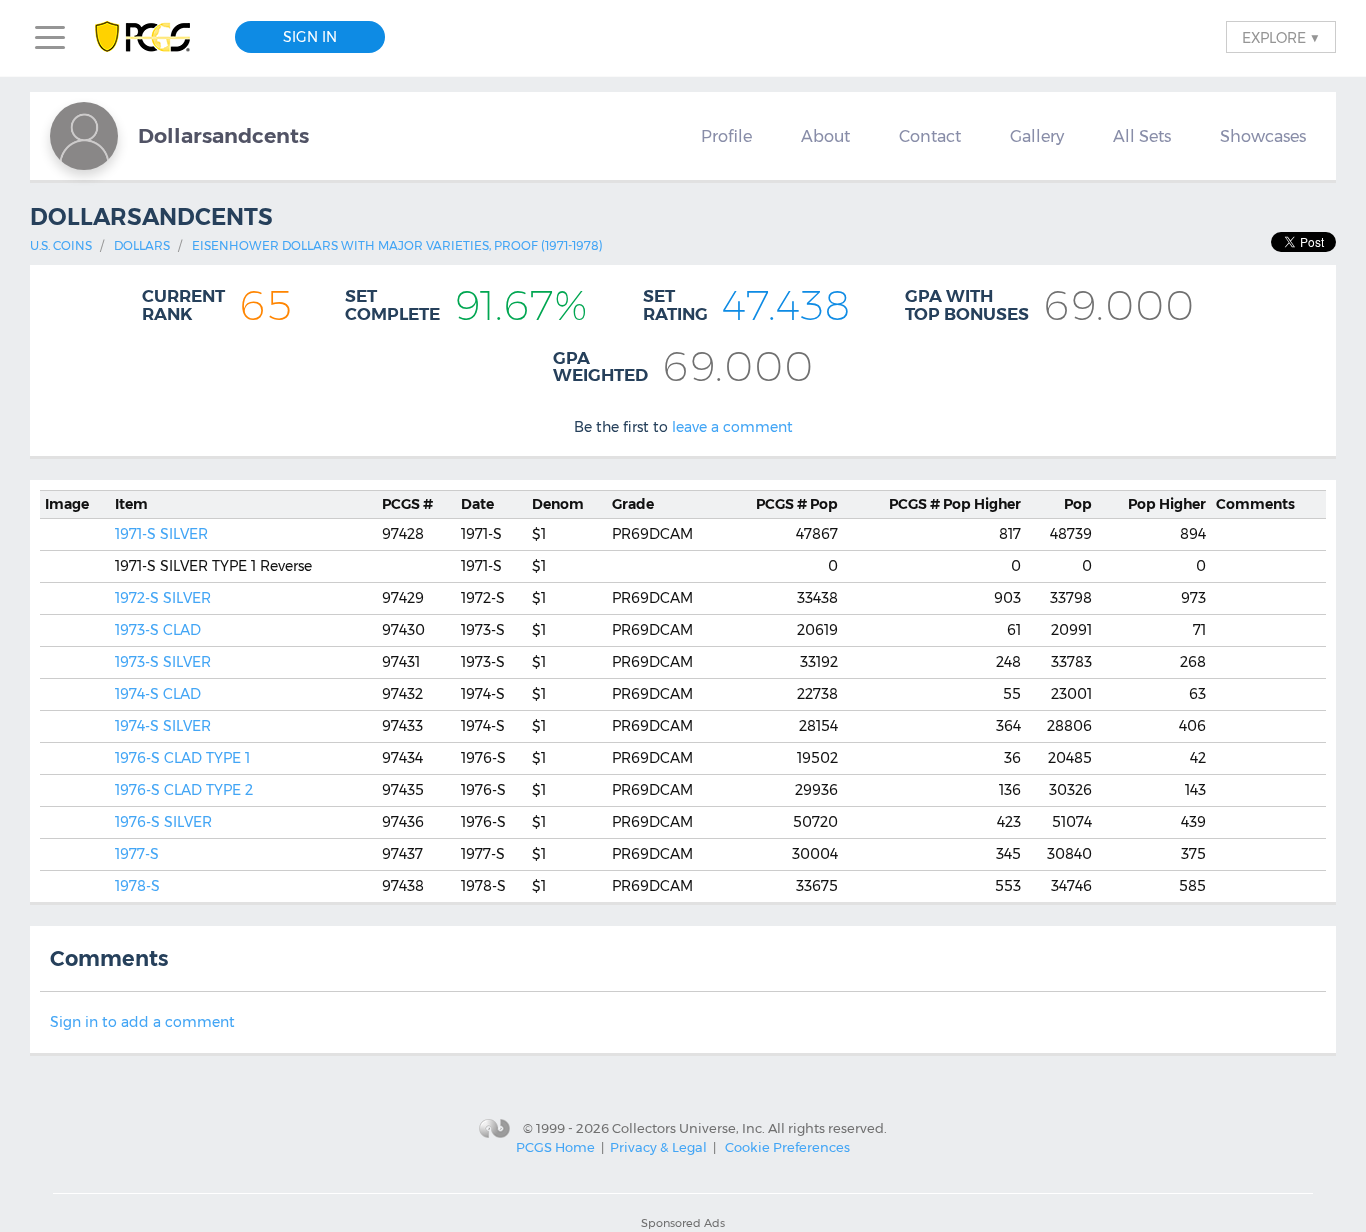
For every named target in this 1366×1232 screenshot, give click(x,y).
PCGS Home (555, 1147)
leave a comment (732, 427)
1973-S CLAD (158, 630)
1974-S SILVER (163, 726)
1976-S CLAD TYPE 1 (182, 758)
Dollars (142, 245)
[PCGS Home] (152, 37)
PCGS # (407, 504)
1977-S (137, 854)
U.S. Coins (61, 245)
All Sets (1142, 136)
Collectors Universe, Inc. (688, 1127)
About (825, 136)
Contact (930, 136)
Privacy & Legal (658, 1147)
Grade (633, 504)
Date (477, 504)
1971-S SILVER (161, 534)
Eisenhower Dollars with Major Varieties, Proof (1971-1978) (397, 245)
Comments (1255, 504)
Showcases (1263, 136)
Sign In (310, 37)
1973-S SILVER (163, 662)
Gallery (1037, 136)
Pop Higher (955, 504)
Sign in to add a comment (142, 1022)
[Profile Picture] (84, 136)
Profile (726, 136)
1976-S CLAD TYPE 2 (184, 790)
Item (131, 504)
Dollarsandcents (223, 135)
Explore (1281, 37)
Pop (797, 504)
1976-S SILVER (163, 822)
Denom (558, 504)
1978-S (137, 886)
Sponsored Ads (683, 1223)
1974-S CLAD (158, 694)
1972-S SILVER (163, 598)
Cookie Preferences (787, 1147)
